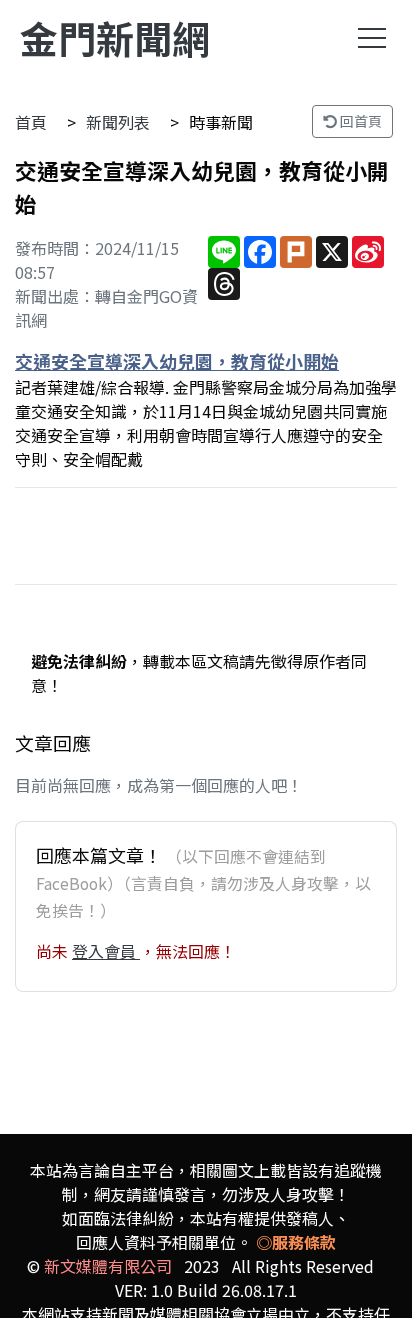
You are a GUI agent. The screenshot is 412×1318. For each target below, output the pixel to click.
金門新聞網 (115, 37)
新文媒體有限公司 (108, 1266)
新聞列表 (118, 122)
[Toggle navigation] (372, 38)
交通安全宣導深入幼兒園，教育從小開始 (177, 361)
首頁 (31, 122)
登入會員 (106, 951)
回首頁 (359, 121)
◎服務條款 (296, 1242)
